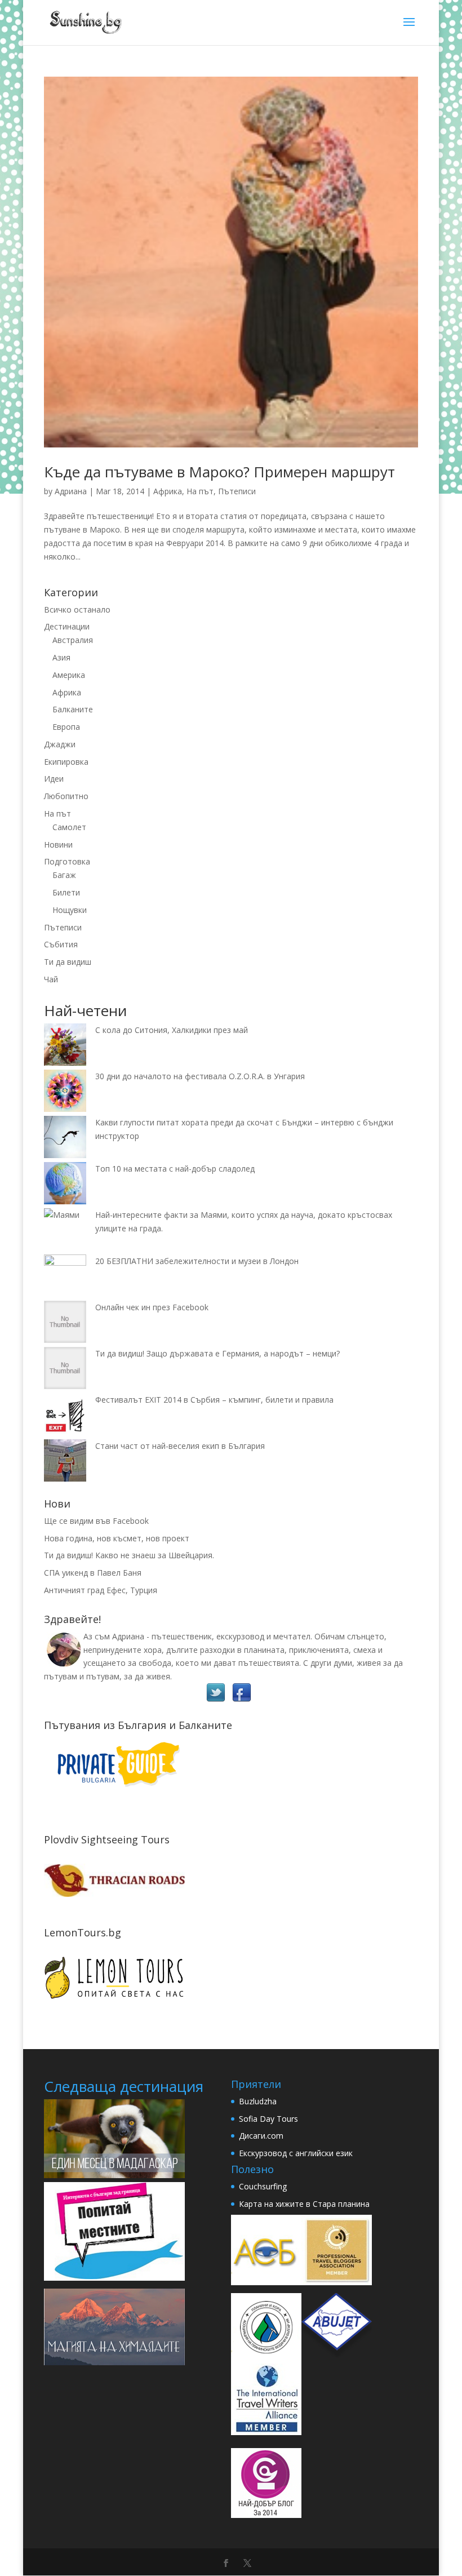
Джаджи (60, 744)
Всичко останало (77, 609)
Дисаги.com (261, 2136)
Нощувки (70, 910)
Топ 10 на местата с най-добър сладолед (175, 1169)
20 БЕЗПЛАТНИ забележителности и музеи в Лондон (197, 1261)
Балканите (73, 709)
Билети (66, 892)
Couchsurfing (263, 2186)
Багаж (64, 875)
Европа (66, 727)
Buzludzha (258, 2101)
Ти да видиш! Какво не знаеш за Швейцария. (129, 1555)
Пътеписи (237, 491)
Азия (61, 657)
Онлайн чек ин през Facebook (152, 1307)
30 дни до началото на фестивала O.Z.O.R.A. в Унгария (200, 1076)
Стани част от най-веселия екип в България (180, 1446)
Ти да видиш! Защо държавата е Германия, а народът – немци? (217, 1353)
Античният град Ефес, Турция (101, 1590)
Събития (61, 944)
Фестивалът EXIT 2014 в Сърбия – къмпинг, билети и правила (214, 1400)
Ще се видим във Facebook (96, 1521)
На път (200, 491)
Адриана (71, 491)
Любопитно (66, 796)
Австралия (73, 640)
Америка (69, 675)
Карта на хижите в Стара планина (304, 2204)
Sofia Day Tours (268, 2119)
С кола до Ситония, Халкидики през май (172, 1030)
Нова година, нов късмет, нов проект (117, 1538)
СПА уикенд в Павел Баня (93, 1573)
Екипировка (66, 762)
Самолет (69, 827)
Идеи (54, 779)
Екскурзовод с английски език (296, 2153)
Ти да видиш (68, 962)
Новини (58, 844)
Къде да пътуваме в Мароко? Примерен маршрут (219, 472)
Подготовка (67, 861)
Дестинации (67, 626)
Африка (168, 491)
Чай (51, 979)
